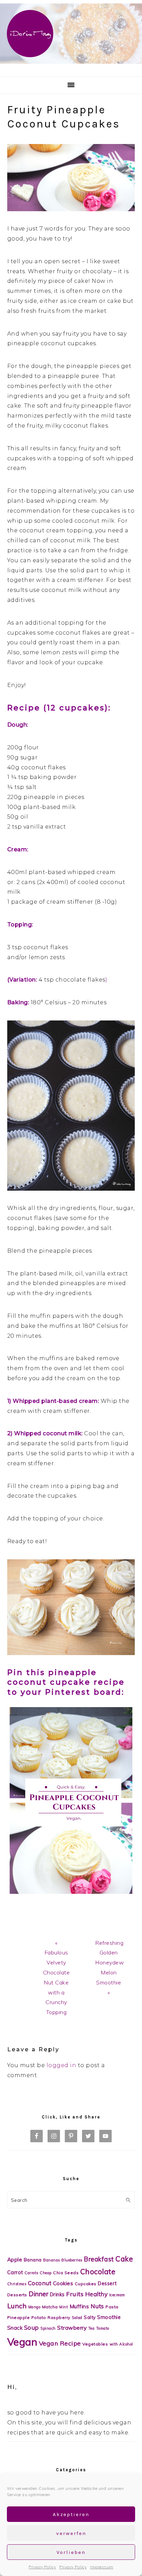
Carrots (31, 2273)
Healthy (97, 2294)
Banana (33, 2260)
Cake (124, 2259)
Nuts (97, 2306)
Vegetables (95, 2344)
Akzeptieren (71, 2514)
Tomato (103, 2328)
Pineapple (19, 2317)
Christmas (17, 2284)
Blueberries (72, 2260)
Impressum (102, 2567)
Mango (34, 2307)
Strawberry (72, 2328)
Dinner (38, 2294)
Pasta (112, 2307)
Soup (32, 2327)
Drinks (57, 2295)
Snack (15, 2328)
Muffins (79, 2306)
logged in (62, 2065)
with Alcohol (121, 2344)
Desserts (17, 2295)
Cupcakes (86, 2284)
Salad (77, 2318)
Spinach (48, 2328)
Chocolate (98, 2271)
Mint (64, 2307)
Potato (39, 2317)
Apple (15, 2260)
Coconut (40, 2283)
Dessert (107, 2283)
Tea (92, 2328)
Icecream (117, 2295)
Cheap (46, 2273)
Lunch (17, 2306)
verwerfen (71, 2533)
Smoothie (109, 2317)
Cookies (63, 2283)
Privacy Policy (42, 2567)
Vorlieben (71, 2552)
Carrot (15, 2272)
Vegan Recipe (60, 2343)
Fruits (75, 2294)
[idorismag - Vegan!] (71, 65)
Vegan (22, 2342)
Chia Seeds (66, 2273)
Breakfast (99, 2259)
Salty (90, 2317)
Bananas (52, 2260)
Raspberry (59, 2317)
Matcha (50, 2307)
